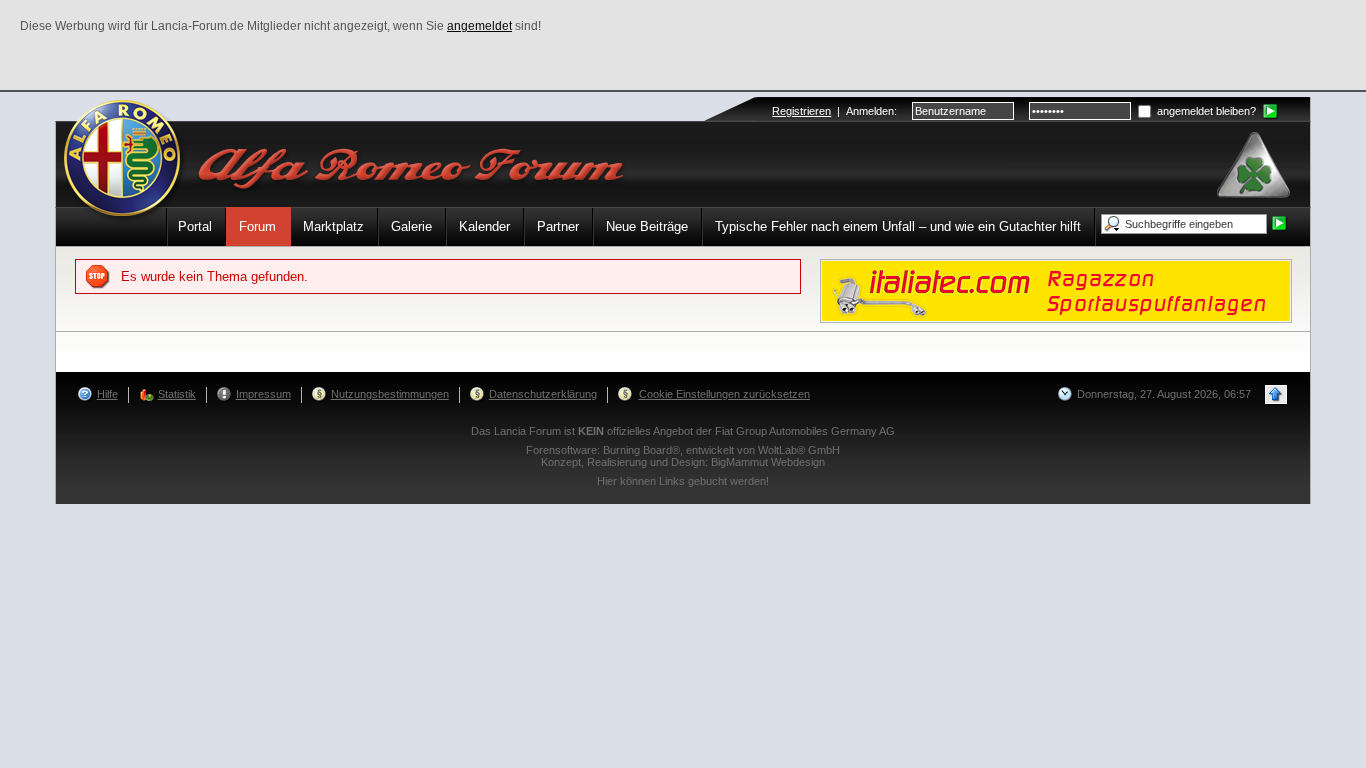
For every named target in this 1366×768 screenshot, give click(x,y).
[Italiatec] (1056, 289)
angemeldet (479, 26)
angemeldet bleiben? (1205, 111)
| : (834, 111)
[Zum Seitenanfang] (1276, 394)
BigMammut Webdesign (768, 462)
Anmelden (870, 111)
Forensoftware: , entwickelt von (683, 450)
